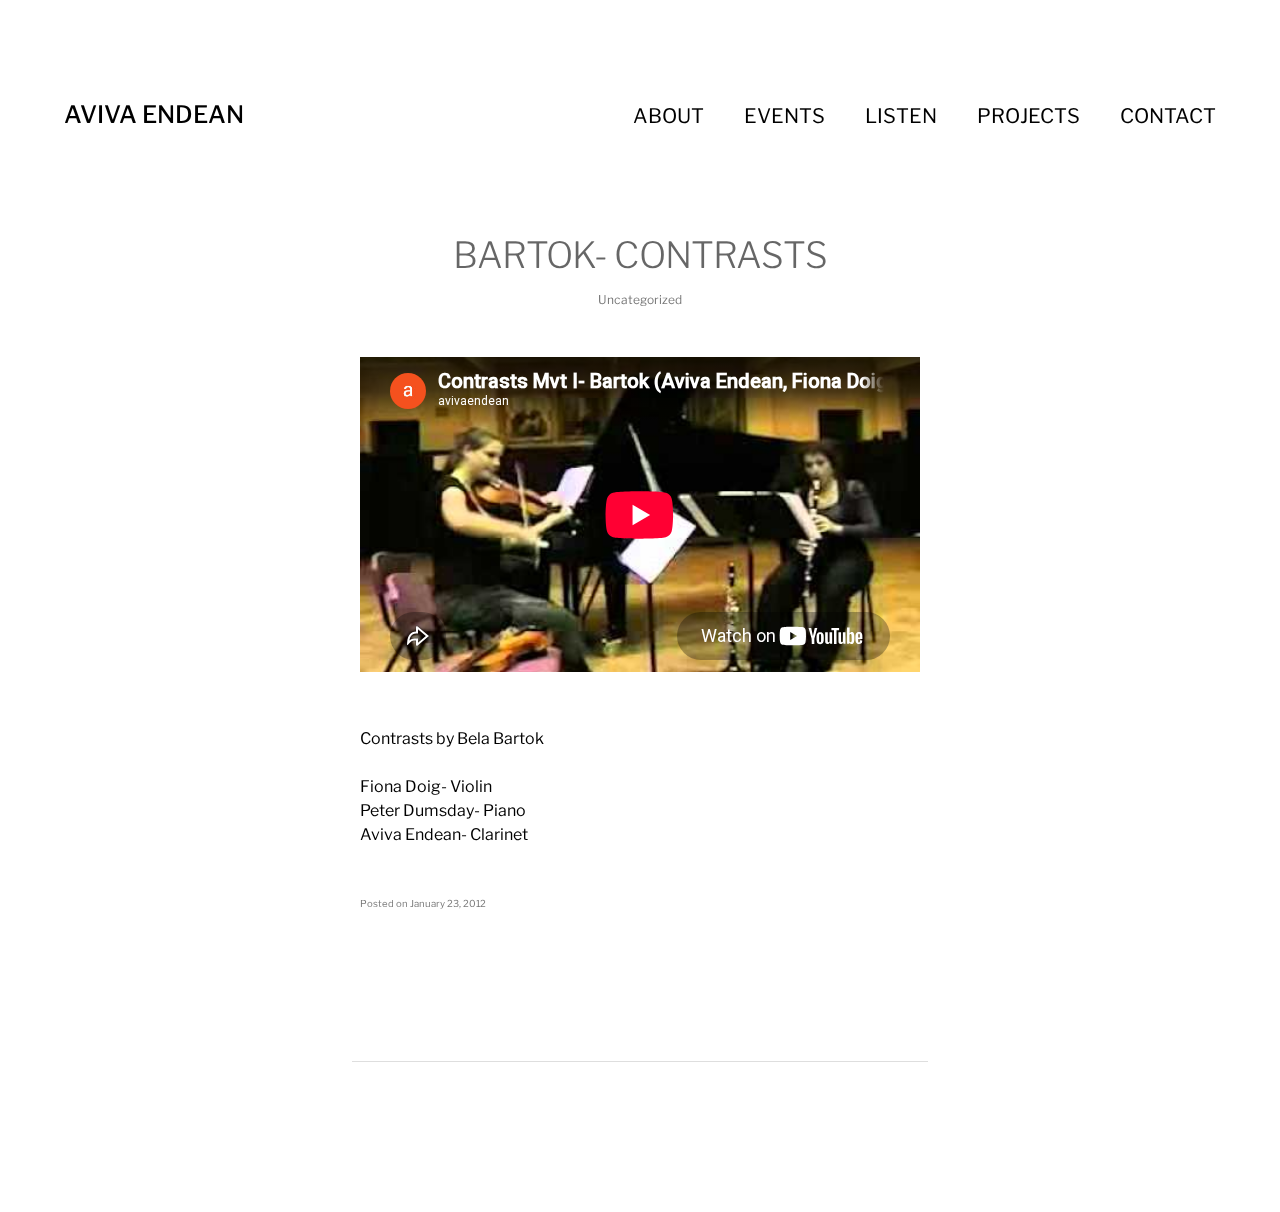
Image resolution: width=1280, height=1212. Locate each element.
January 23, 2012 (448, 903)
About (668, 116)
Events (784, 116)
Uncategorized (640, 299)
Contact (1168, 116)
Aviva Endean (154, 114)
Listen (901, 116)
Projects (1028, 116)
